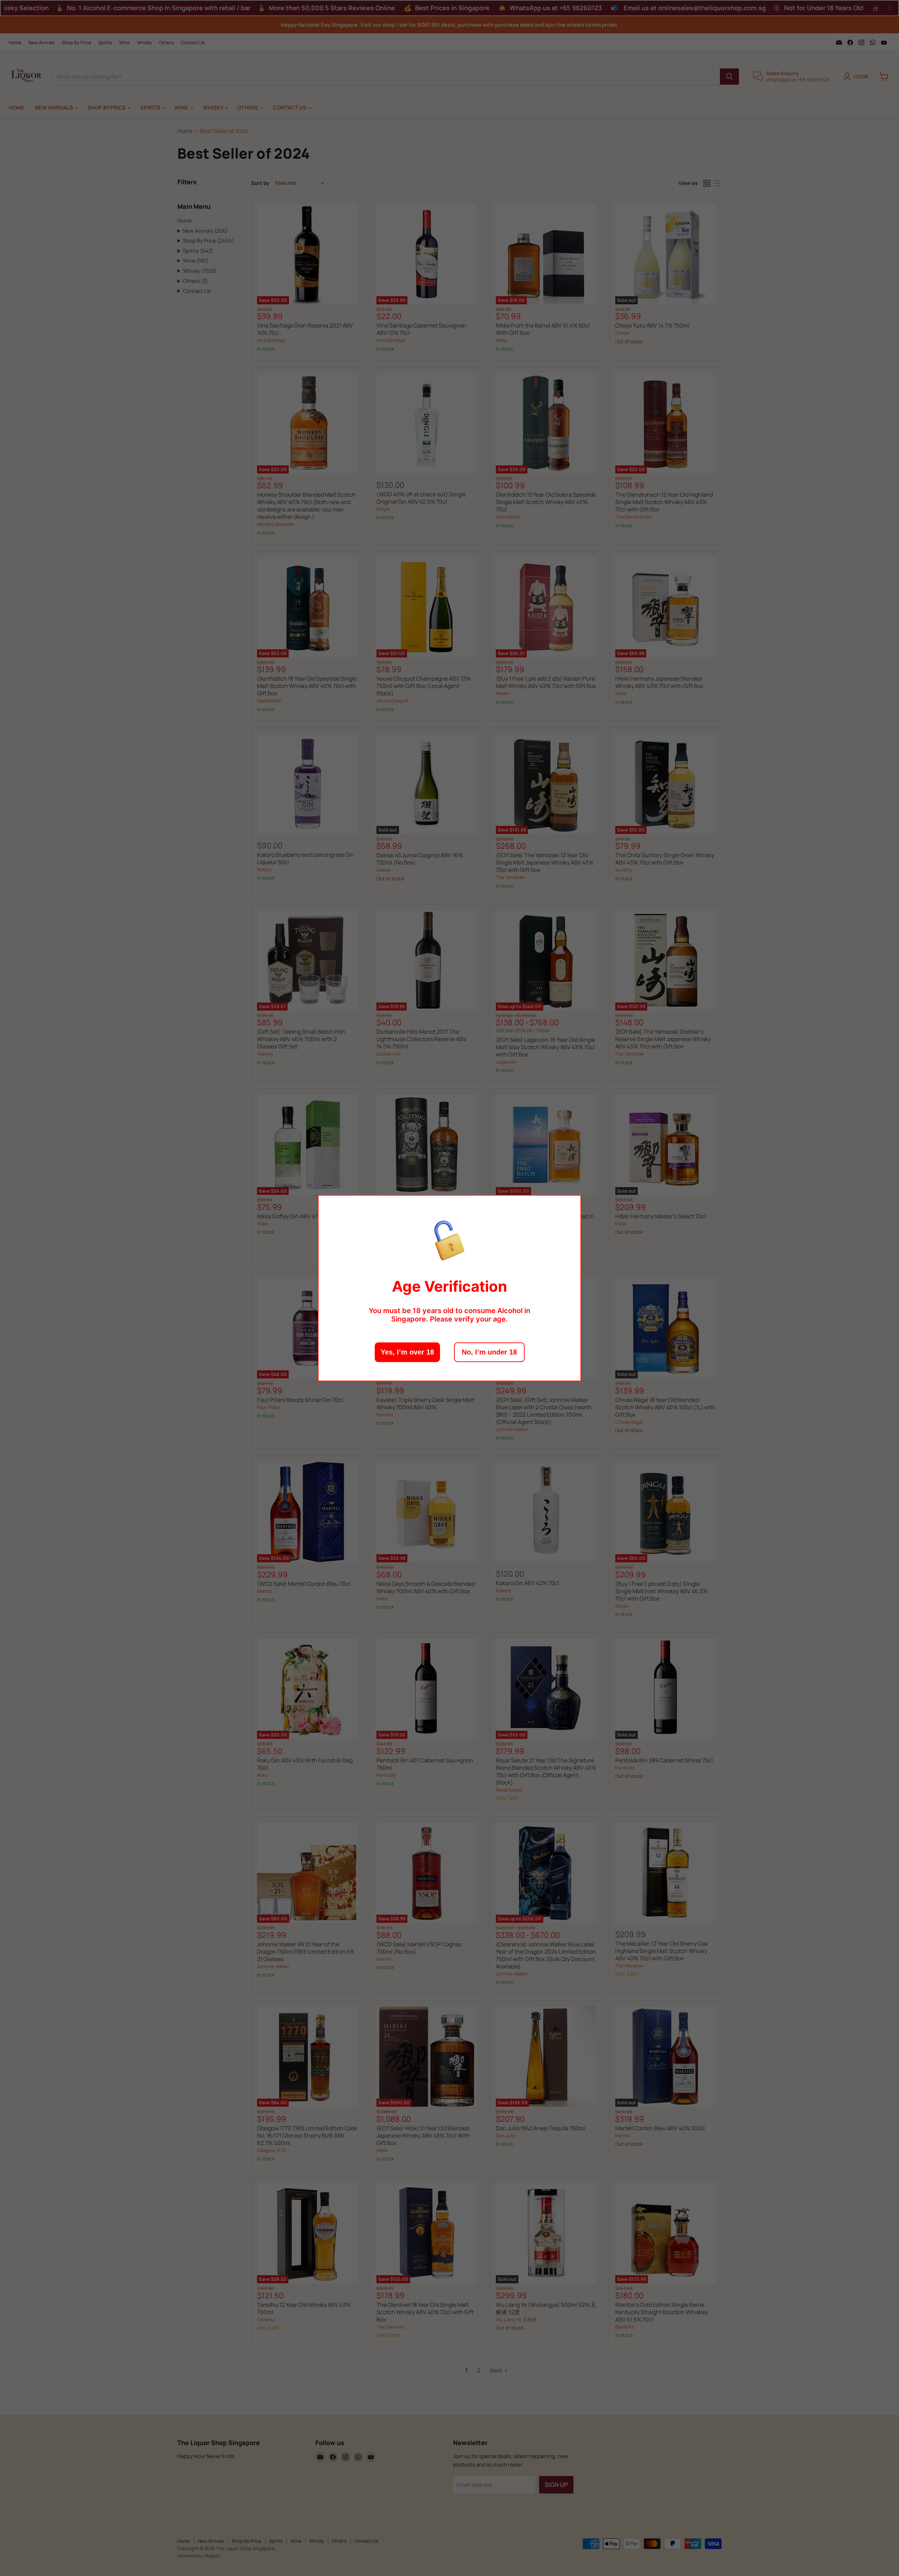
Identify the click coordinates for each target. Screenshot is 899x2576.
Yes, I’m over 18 (407, 1352)
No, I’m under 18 (489, 1352)
